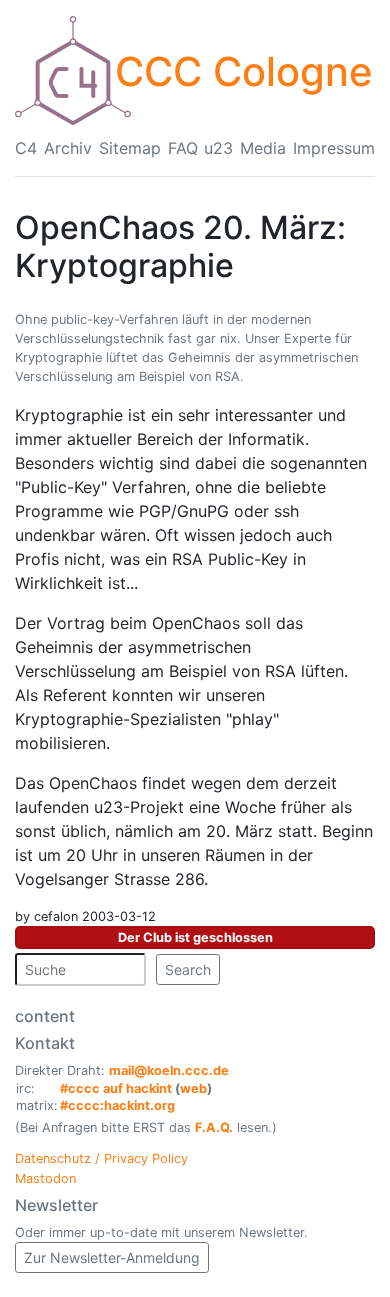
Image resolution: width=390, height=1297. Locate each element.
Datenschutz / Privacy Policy (101, 1158)
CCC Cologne (244, 71)
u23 (218, 148)
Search (188, 969)
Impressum (334, 148)
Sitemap (130, 148)
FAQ (183, 148)
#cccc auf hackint (116, 1088)
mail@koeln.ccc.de (169, 1070)
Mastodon (45, 1178)
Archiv (68, 148)
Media (263, 148)
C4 (26, 148)
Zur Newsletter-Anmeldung (112, 1257)
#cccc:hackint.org (117, 1105)
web (193, 1088)
